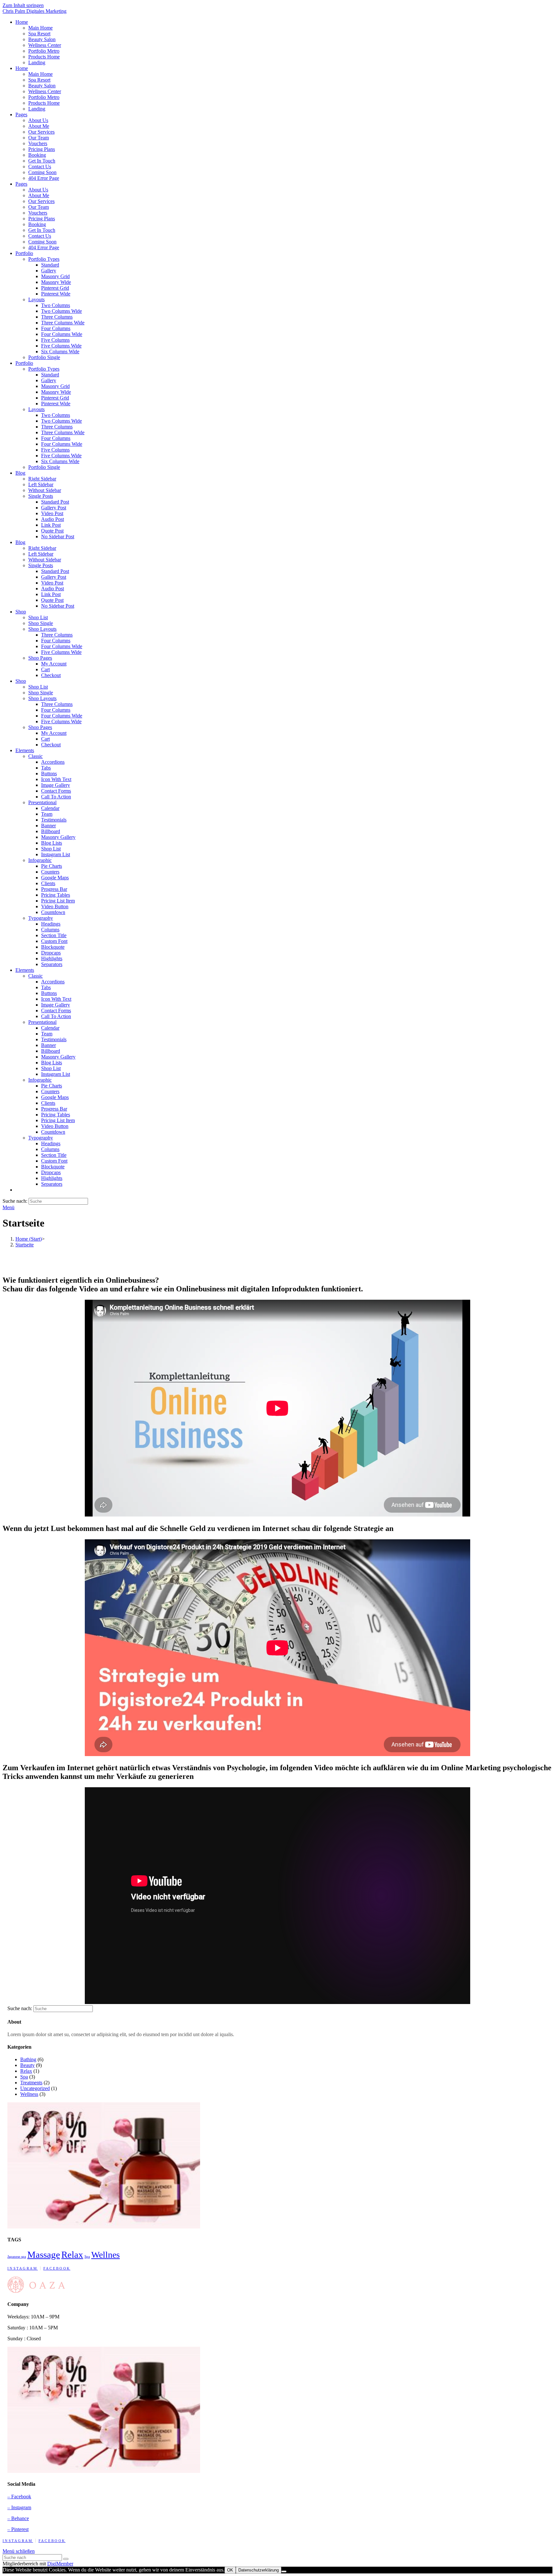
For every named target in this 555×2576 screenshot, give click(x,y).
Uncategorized (35, 2088)
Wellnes (106, 2255)
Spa (24, 2077)
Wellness (29, 2094)
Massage (44, 2255)
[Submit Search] (66, 2559)
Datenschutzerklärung (259, 2570)
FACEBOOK (57, 2268)
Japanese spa (17, 2257)
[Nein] (284, 2572)
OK (230, 2570)
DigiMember (60, 2564)
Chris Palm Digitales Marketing (35, 11)
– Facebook (19, 2497)
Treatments (31, 2083)
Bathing (28, 2059)
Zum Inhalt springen (23, 5)
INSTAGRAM (23, 2268)
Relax (26, 2071)
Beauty (27, 2065)
